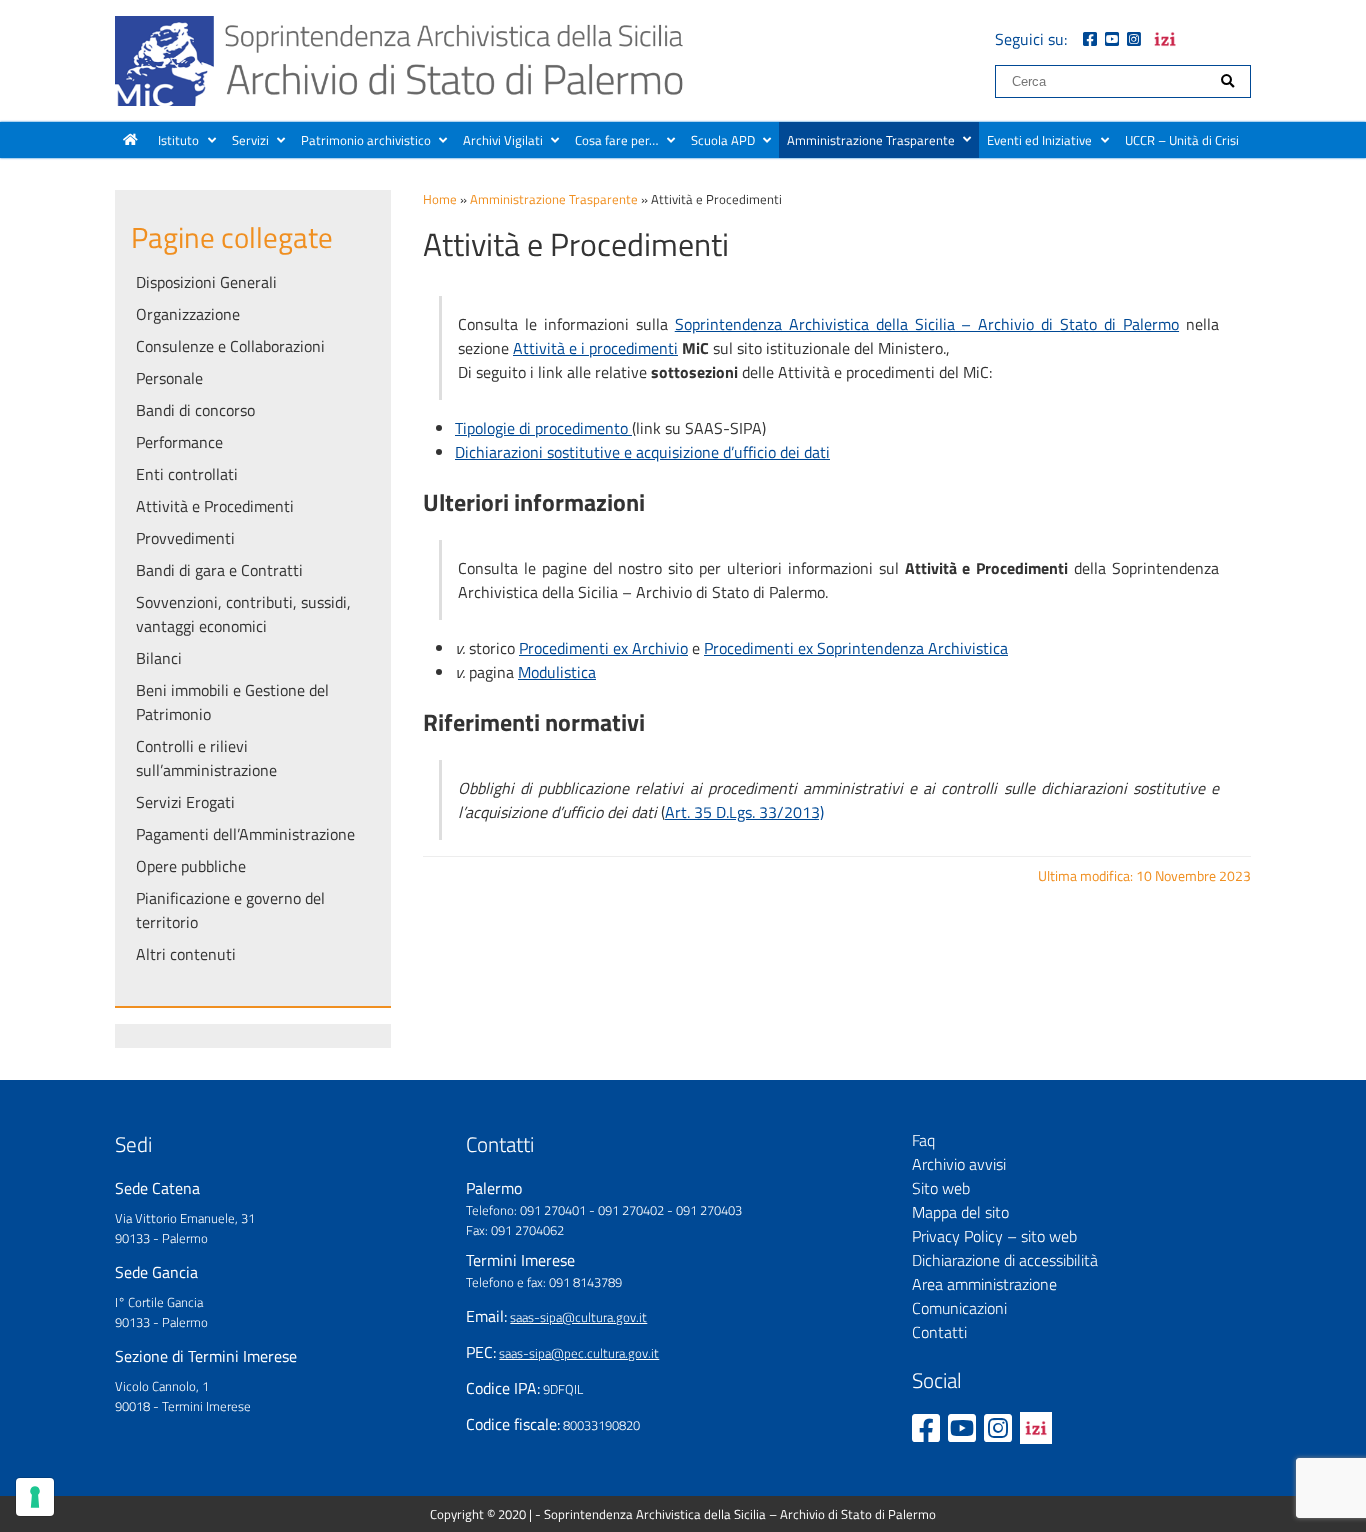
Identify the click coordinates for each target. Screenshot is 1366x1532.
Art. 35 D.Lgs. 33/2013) (744, 812)
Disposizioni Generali (206, 282)
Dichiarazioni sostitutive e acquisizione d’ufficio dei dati (642, 452)
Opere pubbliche (191, 866)
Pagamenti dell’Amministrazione (245, 834)
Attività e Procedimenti (215, 506)
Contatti (939, 1332)
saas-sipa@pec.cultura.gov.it (579, 1353)
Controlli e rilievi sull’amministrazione (206, 758)
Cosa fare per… (616, 140)
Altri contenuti (186, 954)
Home (440, 199)
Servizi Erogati (185, 802)
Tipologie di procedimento (543, 428)
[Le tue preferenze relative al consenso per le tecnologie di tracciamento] (35, 1497)
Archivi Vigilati (503, 140)
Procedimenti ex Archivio (603, 648)
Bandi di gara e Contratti (219, 570)
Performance (179, 442)
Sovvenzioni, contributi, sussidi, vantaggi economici (243, 614)
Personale (169, 378)
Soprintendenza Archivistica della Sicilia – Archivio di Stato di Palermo (927, 324)
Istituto (178, 140)
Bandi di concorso (195, 410)
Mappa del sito (960, 1212)
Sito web (941, 1188)
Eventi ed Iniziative (1039, 140)
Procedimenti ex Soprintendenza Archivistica (856, 648)
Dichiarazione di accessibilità (1005, 1260)
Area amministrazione (984, 1284)
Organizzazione (188, 314)
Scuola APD (723, 140)
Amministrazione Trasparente (871, 140)
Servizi (250, 140)
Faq (923, 1140)
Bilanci (159, 658)
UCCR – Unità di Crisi (1182, 140)
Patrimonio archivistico (366, 140)
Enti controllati (187, 474)
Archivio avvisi (959, 1164)
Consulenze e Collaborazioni (230, 346)
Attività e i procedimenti (595, 348)
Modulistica (557, 672)
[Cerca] (1227, 81)
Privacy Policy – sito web (994, 1236)
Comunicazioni (959, 1308)
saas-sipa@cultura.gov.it (578, 1317)
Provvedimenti (185, 538)
